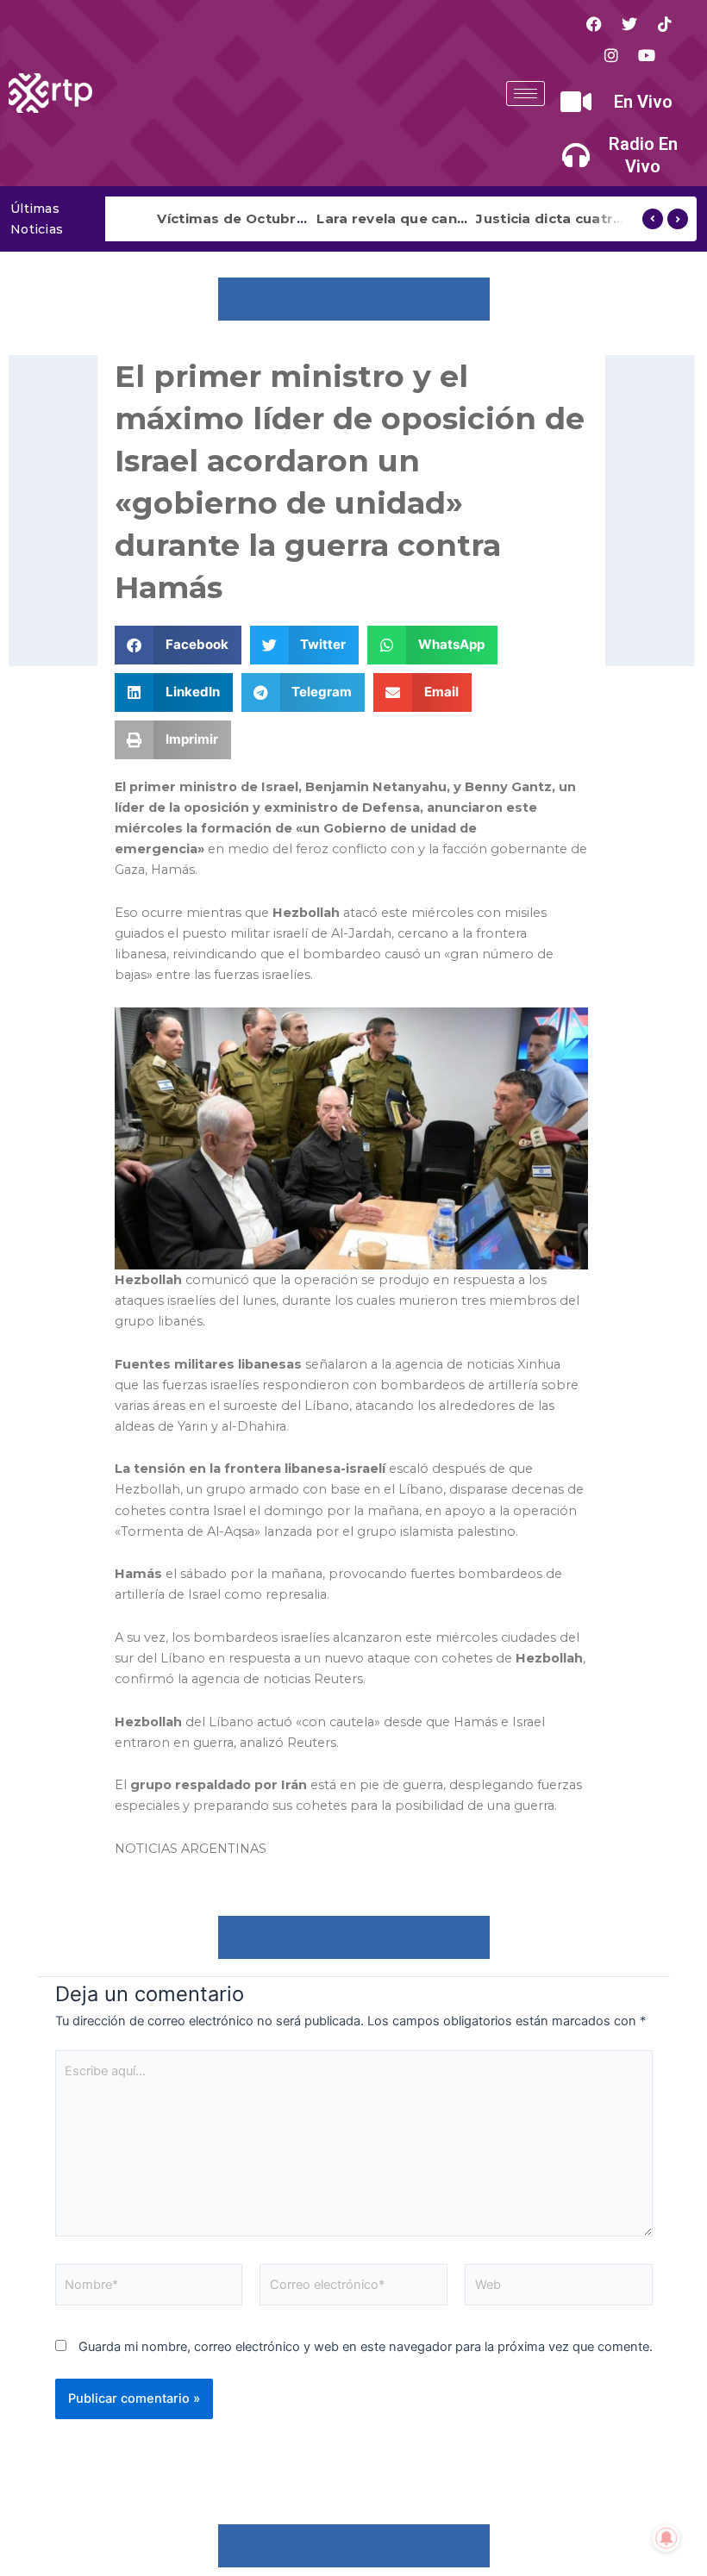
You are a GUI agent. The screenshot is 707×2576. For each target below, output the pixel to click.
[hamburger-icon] (526, 94)
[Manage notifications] (666, 2538)
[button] (178, 645)
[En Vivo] (576, 102)
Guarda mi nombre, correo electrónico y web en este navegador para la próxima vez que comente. (366, 2347)
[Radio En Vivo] (576, 155)
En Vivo (643, 102)
